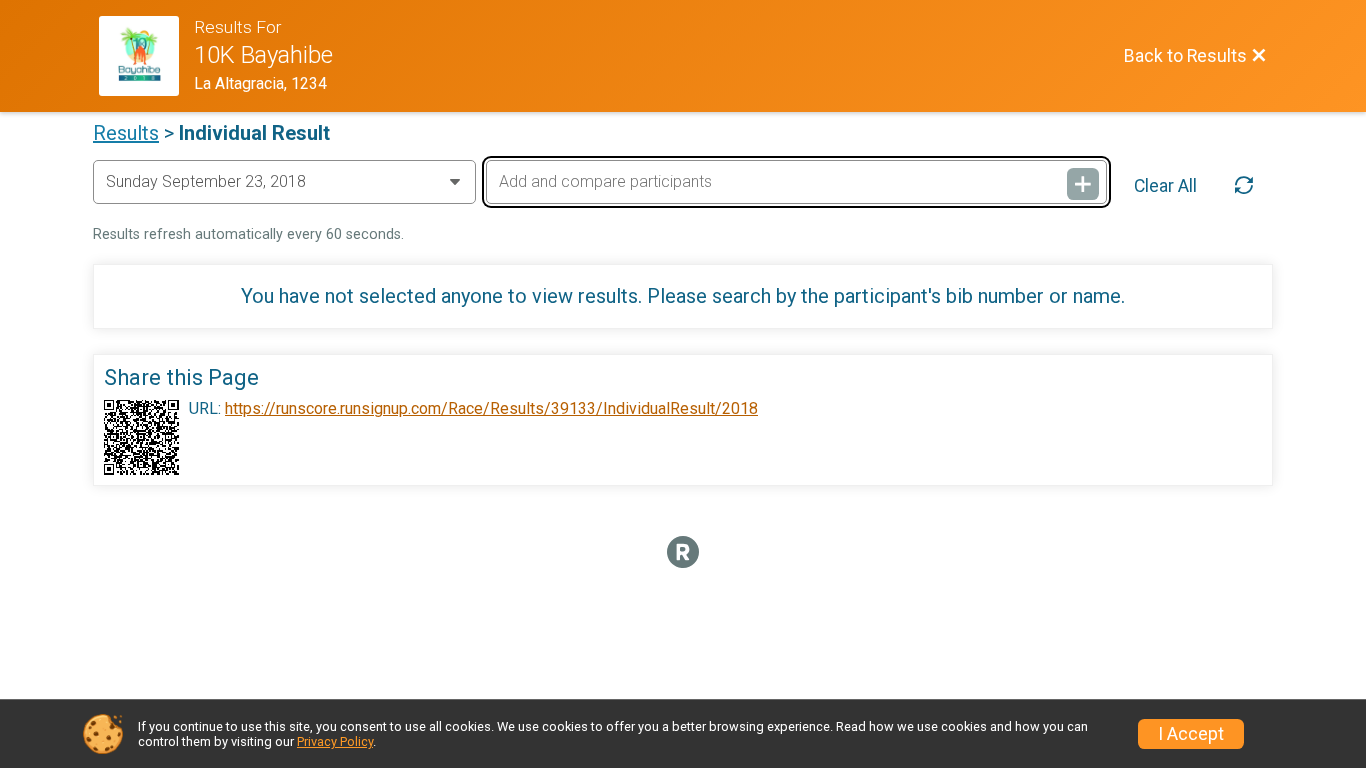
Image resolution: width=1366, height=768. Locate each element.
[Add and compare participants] (1083, 184)
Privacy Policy (335, 741)
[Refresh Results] (1244, 186)
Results (126, 133)
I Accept (1191, 734)
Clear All (1165, 186)
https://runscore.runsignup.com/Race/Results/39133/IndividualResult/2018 (491, 409)
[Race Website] (146, 56)
